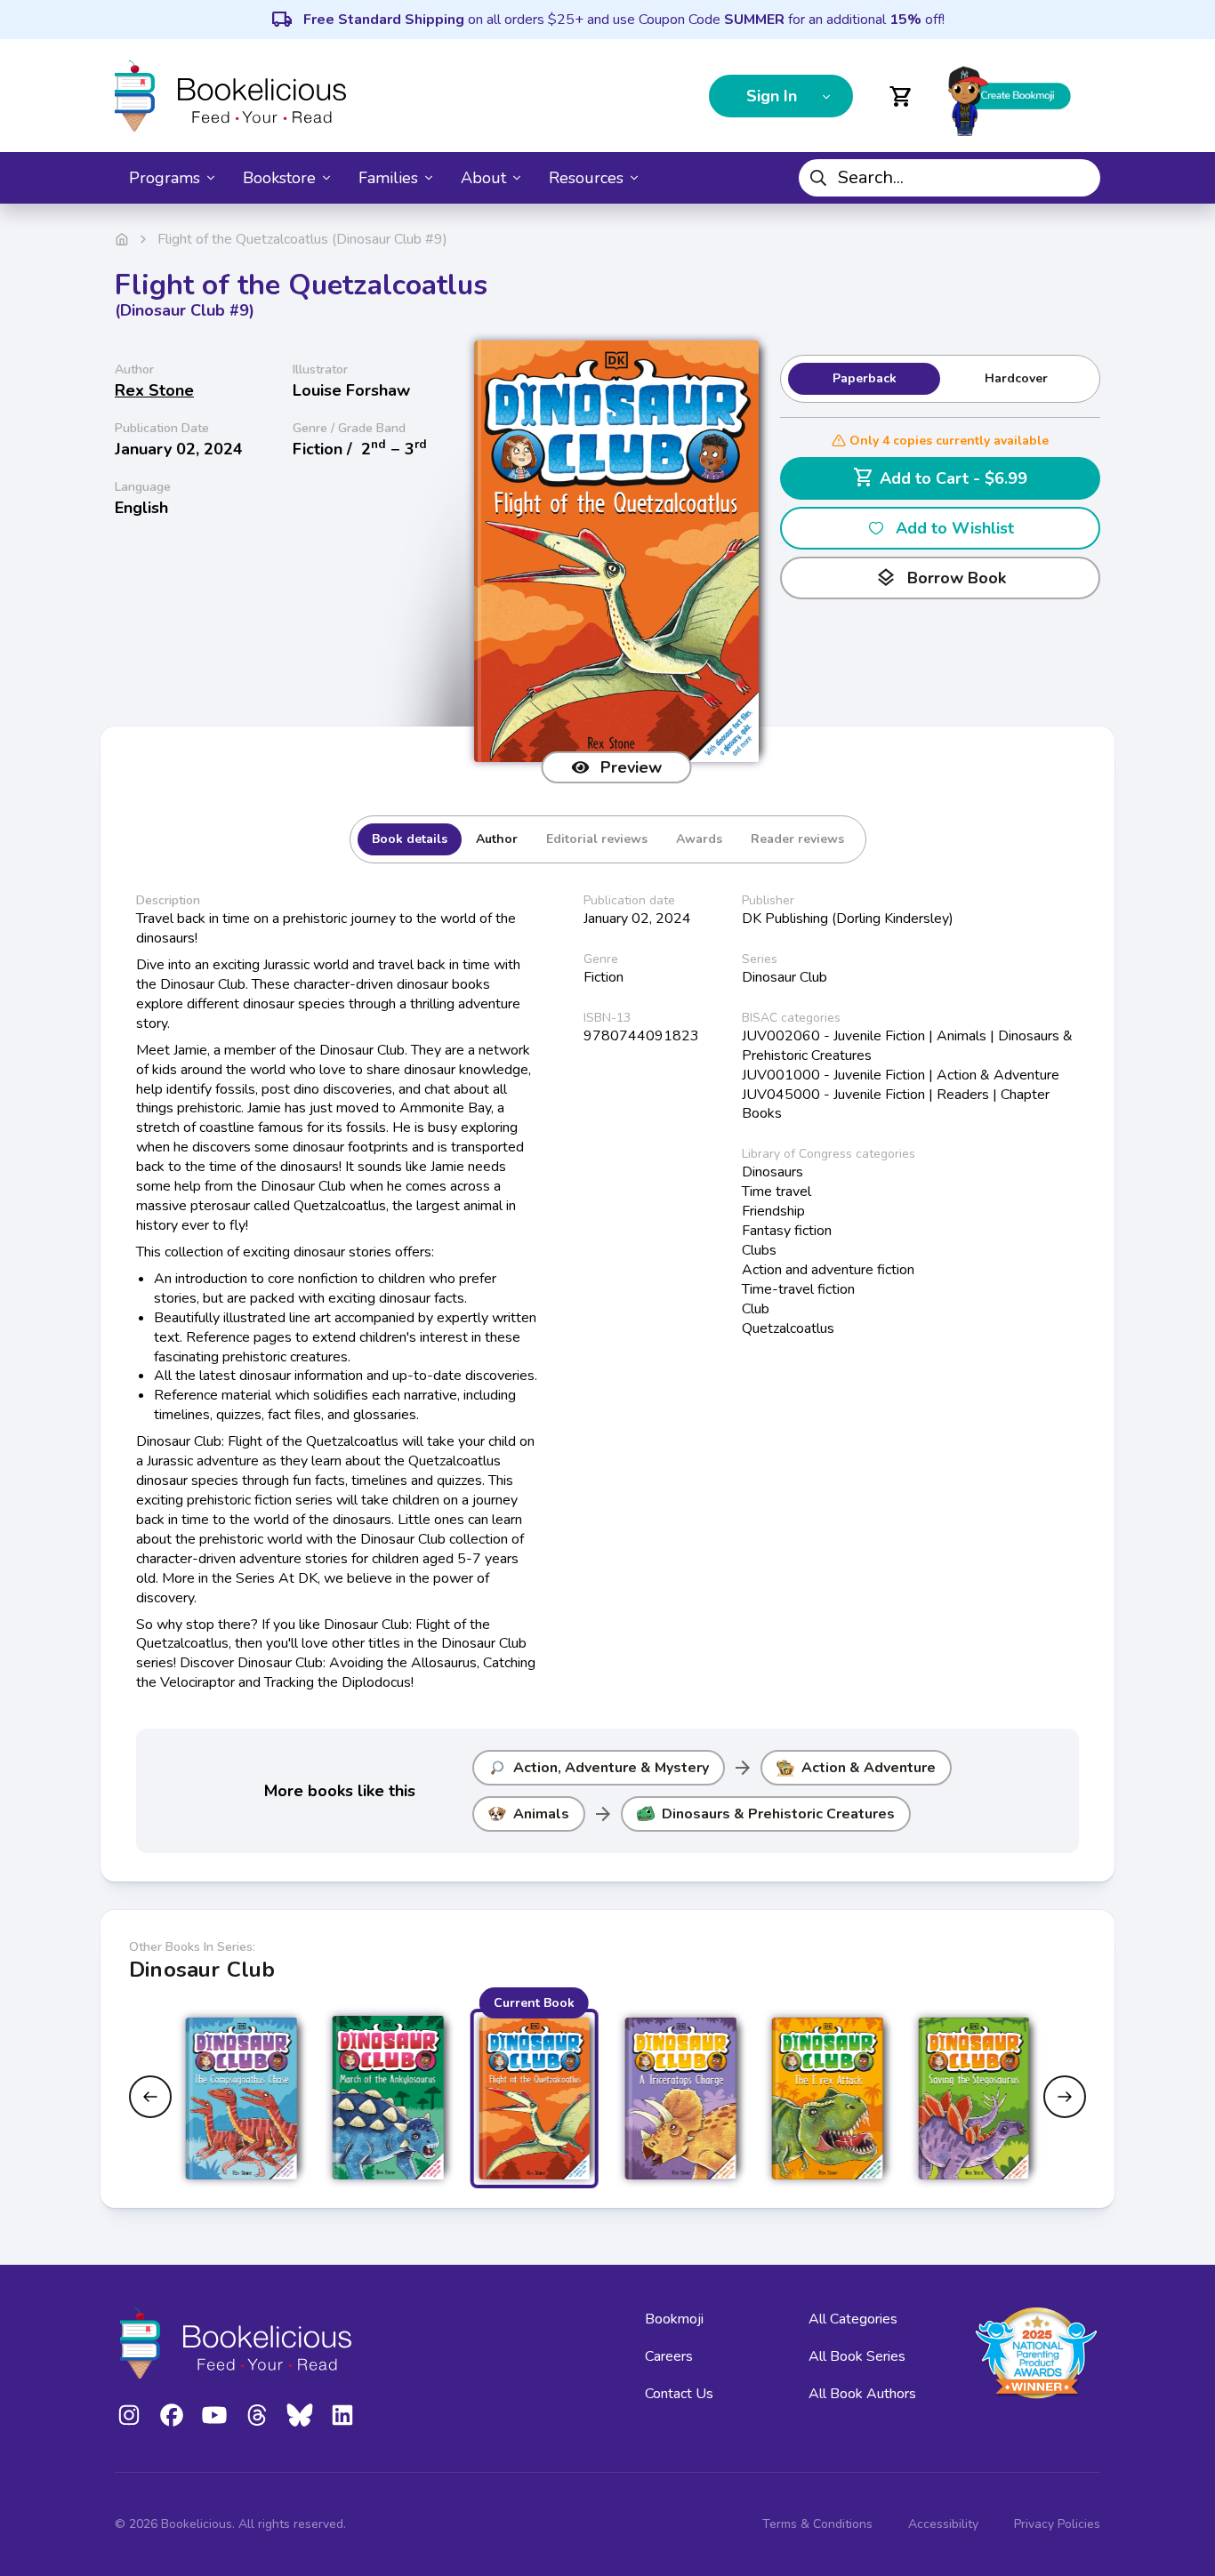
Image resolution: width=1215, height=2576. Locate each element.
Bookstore (279, 178)
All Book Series (857, 2356)
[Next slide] (1065, 2097)
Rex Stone (154, 390)
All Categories (853, 2319)
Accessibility (943, 2524)
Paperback (865, 378)
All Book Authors (862, 2394)
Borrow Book (941, 578)
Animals (541, 1814)
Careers (669, 2356)
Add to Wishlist (955, 528)
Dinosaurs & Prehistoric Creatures (778, 1814)
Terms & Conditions (817, 2524)
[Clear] (1080, 178)
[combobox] (949, 178)
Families (388, 178)
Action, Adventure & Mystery (611, 1768)
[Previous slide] (150, 2097)
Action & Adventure (869, 1768)
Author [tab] (497, 839)
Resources (586, 178)
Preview (631, 767)
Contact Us (679, 2394)
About (483, 178)
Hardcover (1016, 378)
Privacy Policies (1057, 2524)
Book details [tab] (410, 839)
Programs (165, 178)
